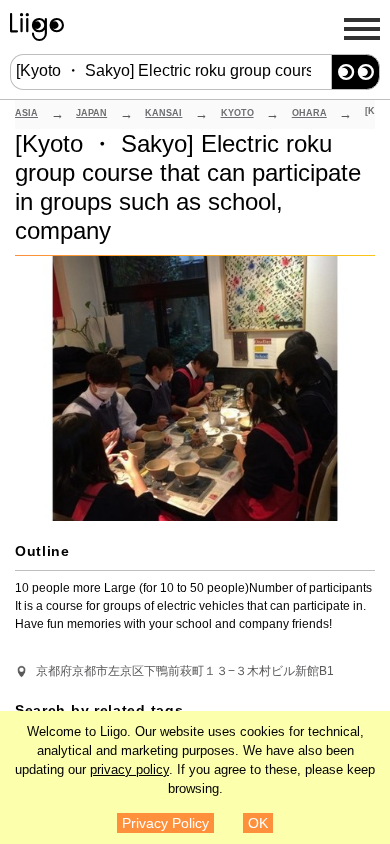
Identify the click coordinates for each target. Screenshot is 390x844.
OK (258, 823)
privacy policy (129, 770)
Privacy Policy (165, 823)
